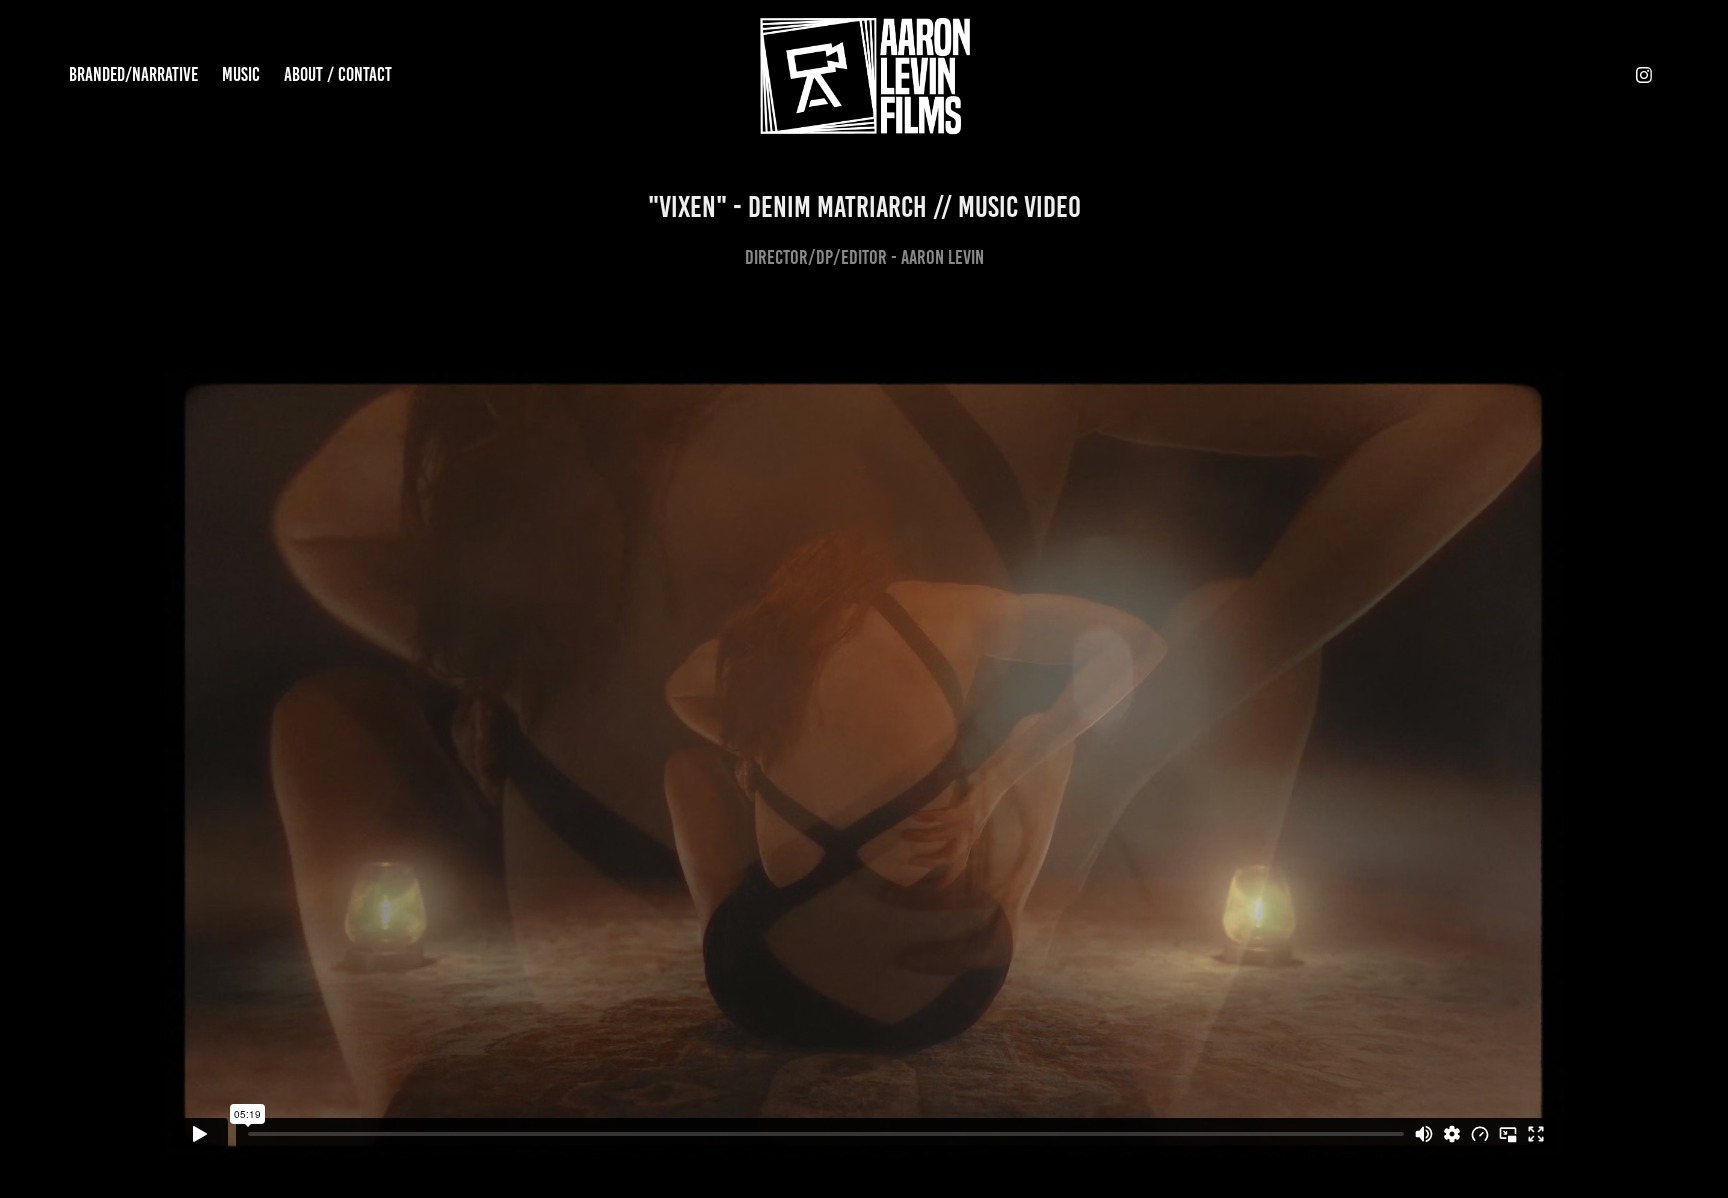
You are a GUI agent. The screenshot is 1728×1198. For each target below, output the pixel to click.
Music (241, 74)
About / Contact (338, 74)
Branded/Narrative (133, 74)
